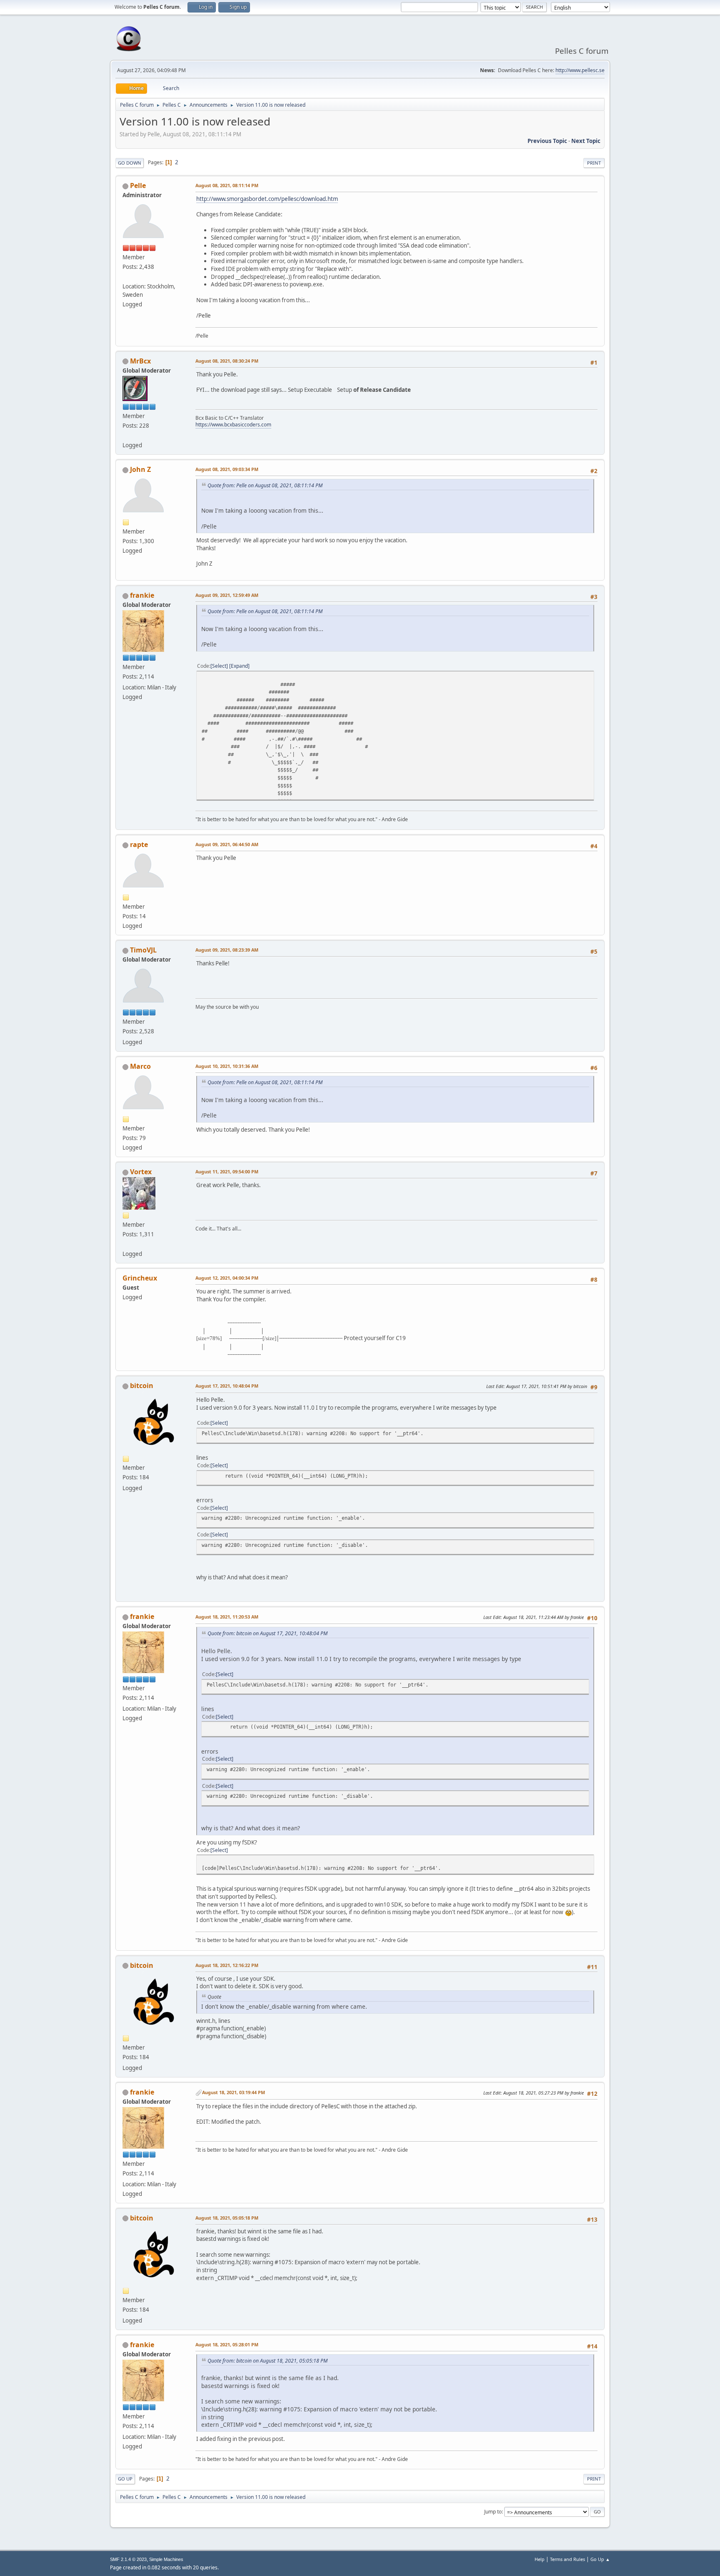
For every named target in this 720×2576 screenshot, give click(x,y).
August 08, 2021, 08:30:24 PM (227, 361)
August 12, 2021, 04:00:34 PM (227, 1278)
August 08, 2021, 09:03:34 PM (227, 469)
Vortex (141, 1172)
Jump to (493, 2512)
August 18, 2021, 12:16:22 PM (227, 1965)
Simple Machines (166, 2559)
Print (594, 163)
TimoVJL (143, 950)
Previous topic (547, 141)
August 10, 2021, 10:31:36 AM (227, 1066)
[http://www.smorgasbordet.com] (126, 276)
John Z (140, 469)
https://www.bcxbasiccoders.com (233, 425)
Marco (140, 1066)
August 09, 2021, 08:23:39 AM (227, 950)
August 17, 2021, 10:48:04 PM (227, 1386)
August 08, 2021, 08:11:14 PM (227, 185)
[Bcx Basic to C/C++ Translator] (126, 435)
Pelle (138, 185)
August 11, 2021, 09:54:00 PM (227, 1171)
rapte (139, 844)
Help (540, 2559)
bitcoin (142, 1386)
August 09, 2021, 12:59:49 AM (227, 595)
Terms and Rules (567, 2559)
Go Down (130, 163)
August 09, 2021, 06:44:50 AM (227, 844)
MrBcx (140, 361)
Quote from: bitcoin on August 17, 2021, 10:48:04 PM (267, 1633)
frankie (142, 595)
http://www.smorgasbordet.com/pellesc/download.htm (267, 199)
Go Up (125, 2479)
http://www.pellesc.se (580, 70)
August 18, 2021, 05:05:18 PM (227, 2218)
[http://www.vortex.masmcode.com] (126, 1244)
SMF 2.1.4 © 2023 (128, 2559)
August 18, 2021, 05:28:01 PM (227, 2344)
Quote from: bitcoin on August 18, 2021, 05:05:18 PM (267, 2361)
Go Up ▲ (600, 2559)
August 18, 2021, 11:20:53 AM (227, 1617)
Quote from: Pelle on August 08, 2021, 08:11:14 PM (265, 485)
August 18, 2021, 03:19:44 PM (234, 2092)
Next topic (586, 141)
